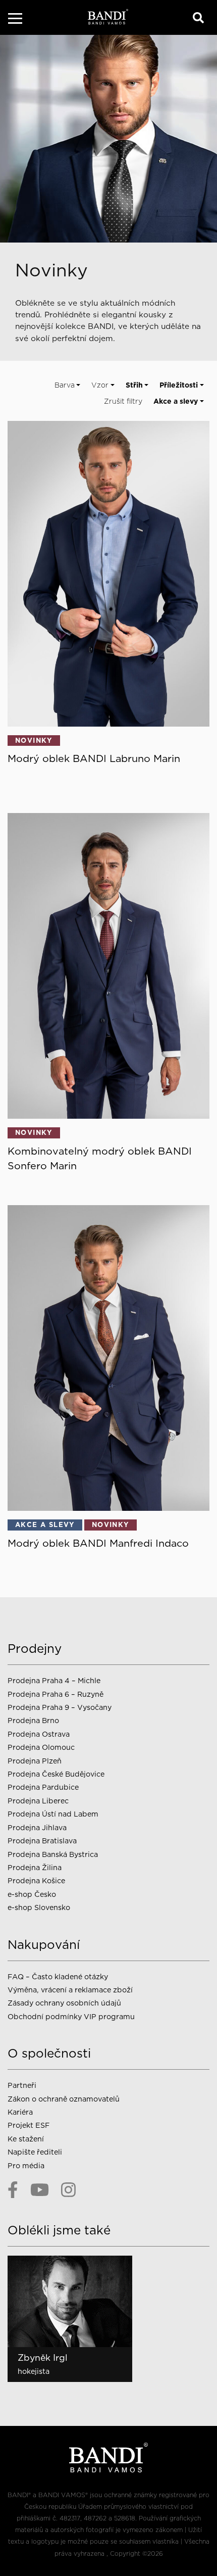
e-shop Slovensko (39, 1907)
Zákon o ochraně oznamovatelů (64, 2099)
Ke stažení (26, 2139)
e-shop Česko (32, 1894)
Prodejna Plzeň (35, 1761)
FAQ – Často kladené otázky (58, 1976)
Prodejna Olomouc (41, 1747)
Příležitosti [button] (179, 385)
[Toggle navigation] (15, 20)
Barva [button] (65, 385)
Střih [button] (134, 385)
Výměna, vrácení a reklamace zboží (70, 1990)
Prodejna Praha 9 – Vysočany (60, 1707)
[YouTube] (40, 2190)
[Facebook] (13, 2190)
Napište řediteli (35, 2152)
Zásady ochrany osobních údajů (64, 2003)
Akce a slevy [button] (176, 401)
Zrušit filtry (123, 401)
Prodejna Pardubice (43, 1787)
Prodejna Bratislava (42, 1841)
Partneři (22, 2085)
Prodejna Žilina (35, 1867)
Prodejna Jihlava (37, 1827)
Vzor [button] (100, 385)
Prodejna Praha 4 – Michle (54, 1680)
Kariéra (20, 2112)
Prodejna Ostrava (39, 1734)
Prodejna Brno (33, 1720)
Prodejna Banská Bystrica (53, 1854)
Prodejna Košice (36, 1880)
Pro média (26, 2165)
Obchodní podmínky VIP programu (72, 2016)
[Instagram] (68, 2190)
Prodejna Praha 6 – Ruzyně (56, 1694)
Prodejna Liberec (38, 1801)
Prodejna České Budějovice (56, 1774)
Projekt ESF (29, 2125)
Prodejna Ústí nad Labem (53, 1814)
